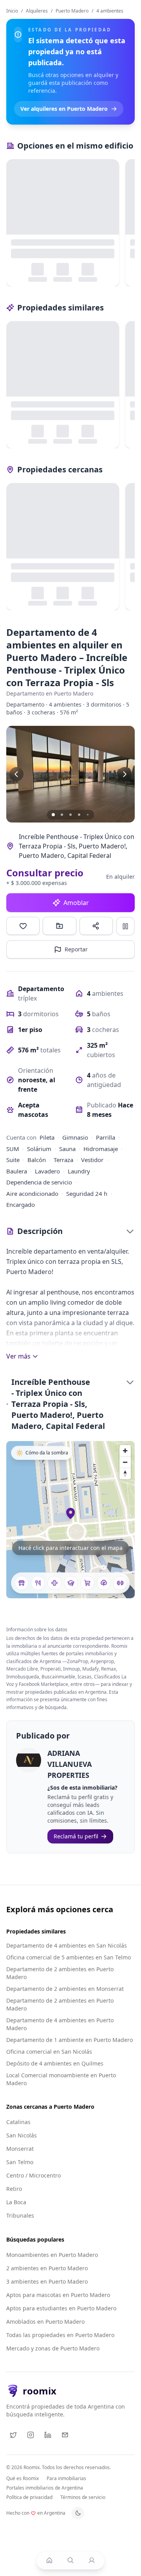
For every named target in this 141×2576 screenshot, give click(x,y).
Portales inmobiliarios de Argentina (45, 2488)
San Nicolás (22, 2135)
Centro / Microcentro (33, 2175)
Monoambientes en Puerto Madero (52, 2255)
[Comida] (38, 1583)
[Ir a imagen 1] (53, 815)
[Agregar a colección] (59, 926)
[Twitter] (13, 2435)
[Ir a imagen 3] (70, 815)
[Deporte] (120, 1583)
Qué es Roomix (23, 2479)
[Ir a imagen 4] (79, 815)
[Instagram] (31, 2435)
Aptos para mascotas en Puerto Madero (58, 2295)
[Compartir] (96, 926)
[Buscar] (70, 2560)
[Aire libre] (104, 1583)
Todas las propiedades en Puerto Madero (60, 2335)
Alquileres (37, 11)
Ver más (18, 1356)
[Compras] (87, 1583)
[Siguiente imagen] (125, 774)
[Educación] (71, 1583)
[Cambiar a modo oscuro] (78, 2513)
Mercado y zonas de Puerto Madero (53, 2348)
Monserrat (20, 2149)
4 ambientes (110, 11)
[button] (70, 774)
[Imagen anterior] (16, 774)
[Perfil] (92, 2560)
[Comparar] (125, 926)
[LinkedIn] (48, 2435)
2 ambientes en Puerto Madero (47, 2268)
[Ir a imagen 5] (88, 815)
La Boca (16, 2202)
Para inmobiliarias (66, 2479)
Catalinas (18, 2122)
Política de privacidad (29, 2497)
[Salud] (54, 1583)
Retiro (14, 2189)
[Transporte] (22, 1583)
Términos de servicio (83, 2497)
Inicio (12, 11)
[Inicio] (49, 2560)
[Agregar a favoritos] (23, 926)
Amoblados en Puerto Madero (45, 2322)
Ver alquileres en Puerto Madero (64, 109)
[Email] (65, 2435)
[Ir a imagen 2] (62, 815)
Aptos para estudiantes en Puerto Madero (61, 2308)
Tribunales (20, 2215)
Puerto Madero (72, 11)
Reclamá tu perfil (76, 1836)
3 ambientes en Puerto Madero (47, 2281)
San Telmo (20, 2162)
